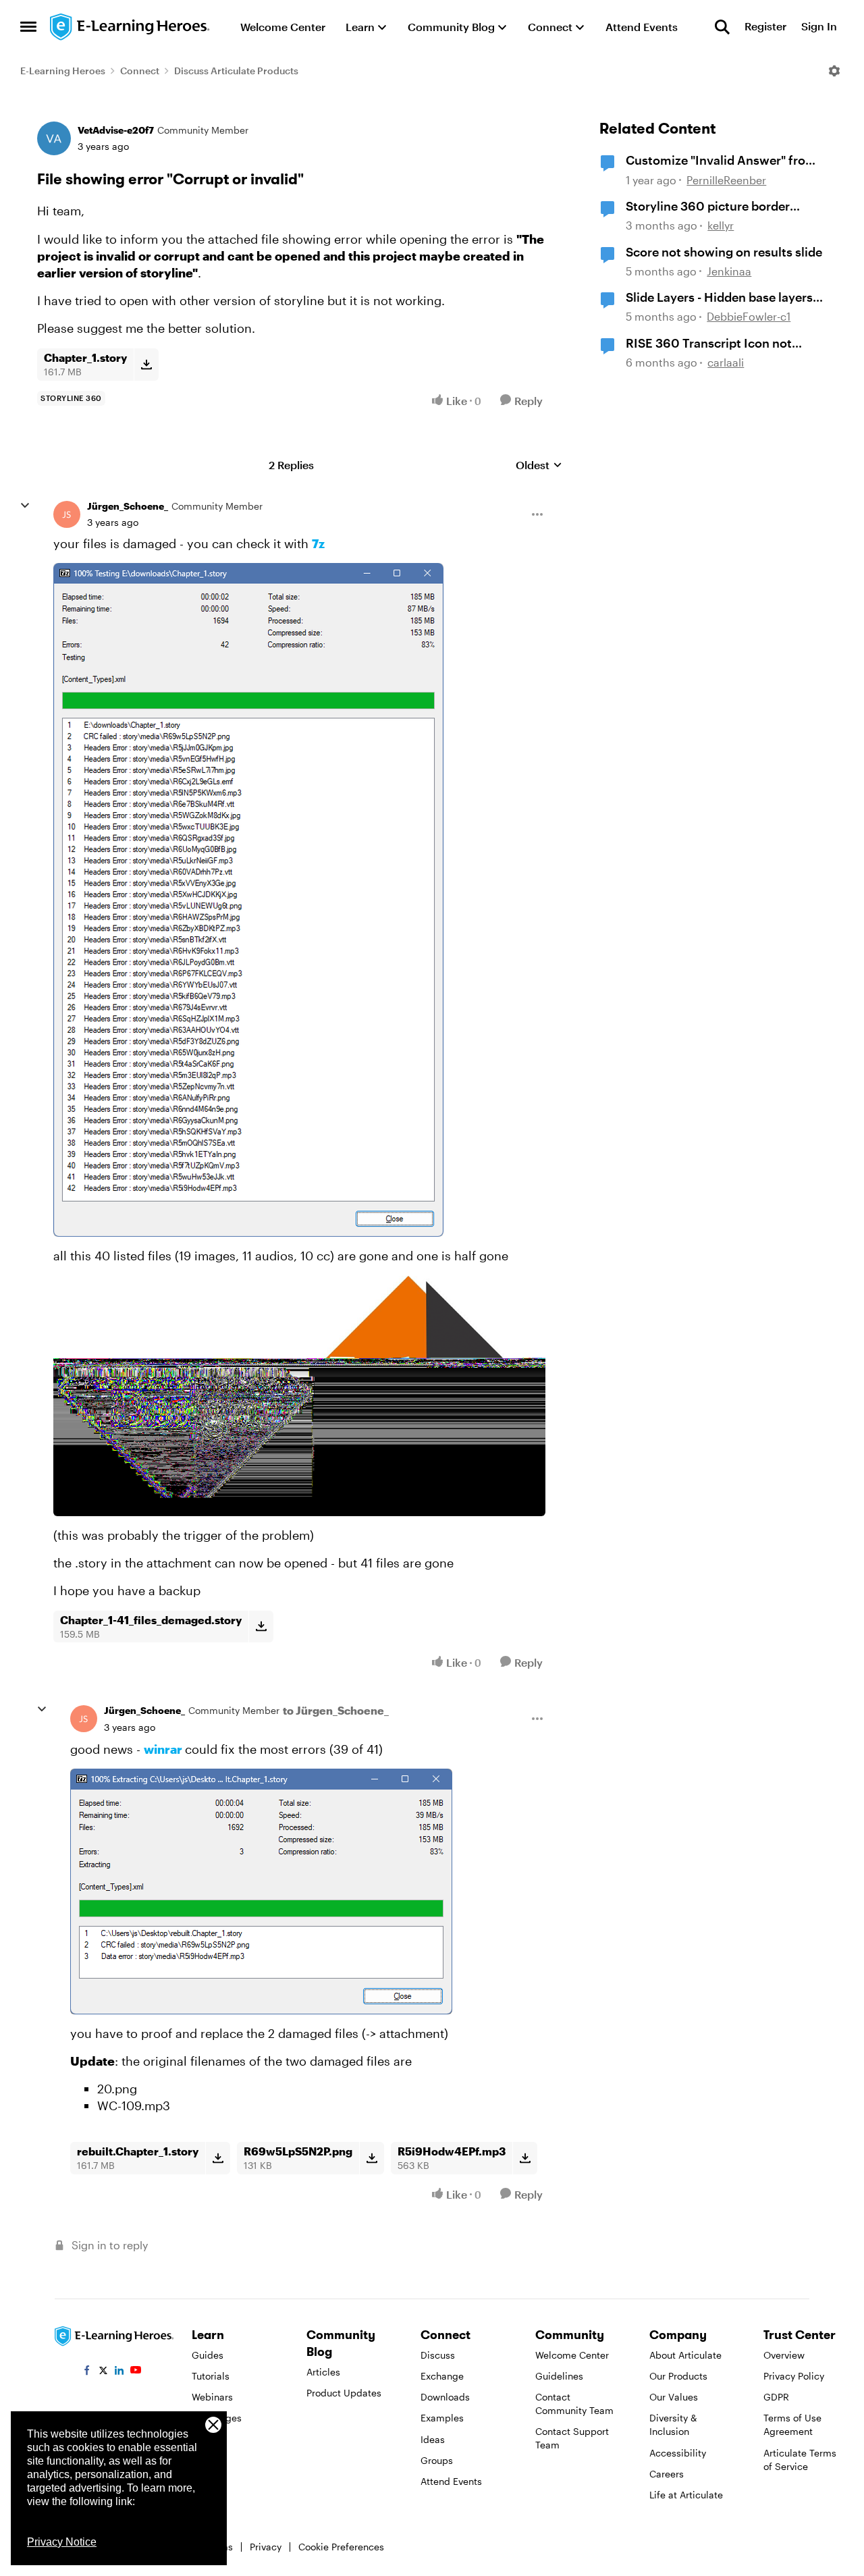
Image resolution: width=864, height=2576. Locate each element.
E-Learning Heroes (63, 71)
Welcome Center (572, 2355)
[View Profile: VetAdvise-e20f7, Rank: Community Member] (54, 138)
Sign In (819, 27)
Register (765, 27)
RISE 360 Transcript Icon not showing (709, 344)
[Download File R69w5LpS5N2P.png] (372, 2158)
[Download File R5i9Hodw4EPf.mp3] (525, 2158)
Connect (140, 71)
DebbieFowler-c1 (749, 316)
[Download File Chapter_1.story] (146, 365)
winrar (163, 1749)
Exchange (442, 2376)
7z (318, 543)
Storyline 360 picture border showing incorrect (708, 207)
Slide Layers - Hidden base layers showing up (719, 298)
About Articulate (685, 2355)
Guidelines (559, 2376)
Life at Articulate (686, 2495)
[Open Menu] (834, 71)
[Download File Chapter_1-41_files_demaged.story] (261, 1627)
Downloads (445, 2397)
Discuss (438, 2355)
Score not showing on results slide (724, 252)
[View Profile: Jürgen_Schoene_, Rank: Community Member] (67, 514)
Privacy (266, 2547)
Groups (437, 2460)
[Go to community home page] (130, 27)
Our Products (678, 2376)
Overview (784, 2355)
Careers (667, 2474)
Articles (323, 2372)
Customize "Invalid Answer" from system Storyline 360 (721, 161)
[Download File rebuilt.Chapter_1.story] (218, 2158)
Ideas (433, 2439)
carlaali (726, 362)
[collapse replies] (25, 506)
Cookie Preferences (341, 2547)
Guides (208, 2355)
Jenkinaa (729, 271)
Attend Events (451, 2481)
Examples (442, 2418)
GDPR (776, 2397)
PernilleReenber (726, 180)
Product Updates (344, 2393)
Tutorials (211, 2376)
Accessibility (678, 2453)
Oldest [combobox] (539, 465)
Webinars (212, 2397)
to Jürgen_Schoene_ (336, 1710)
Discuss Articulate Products (236, 71)
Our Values (674, 2397)
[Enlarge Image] (299, 900)
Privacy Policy (794, 2376)
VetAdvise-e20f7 (116, 130)
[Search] (722, 27)
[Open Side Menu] (28, 27)
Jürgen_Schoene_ (128, 506)
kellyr (721, 225)
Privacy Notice (62, 2542)
